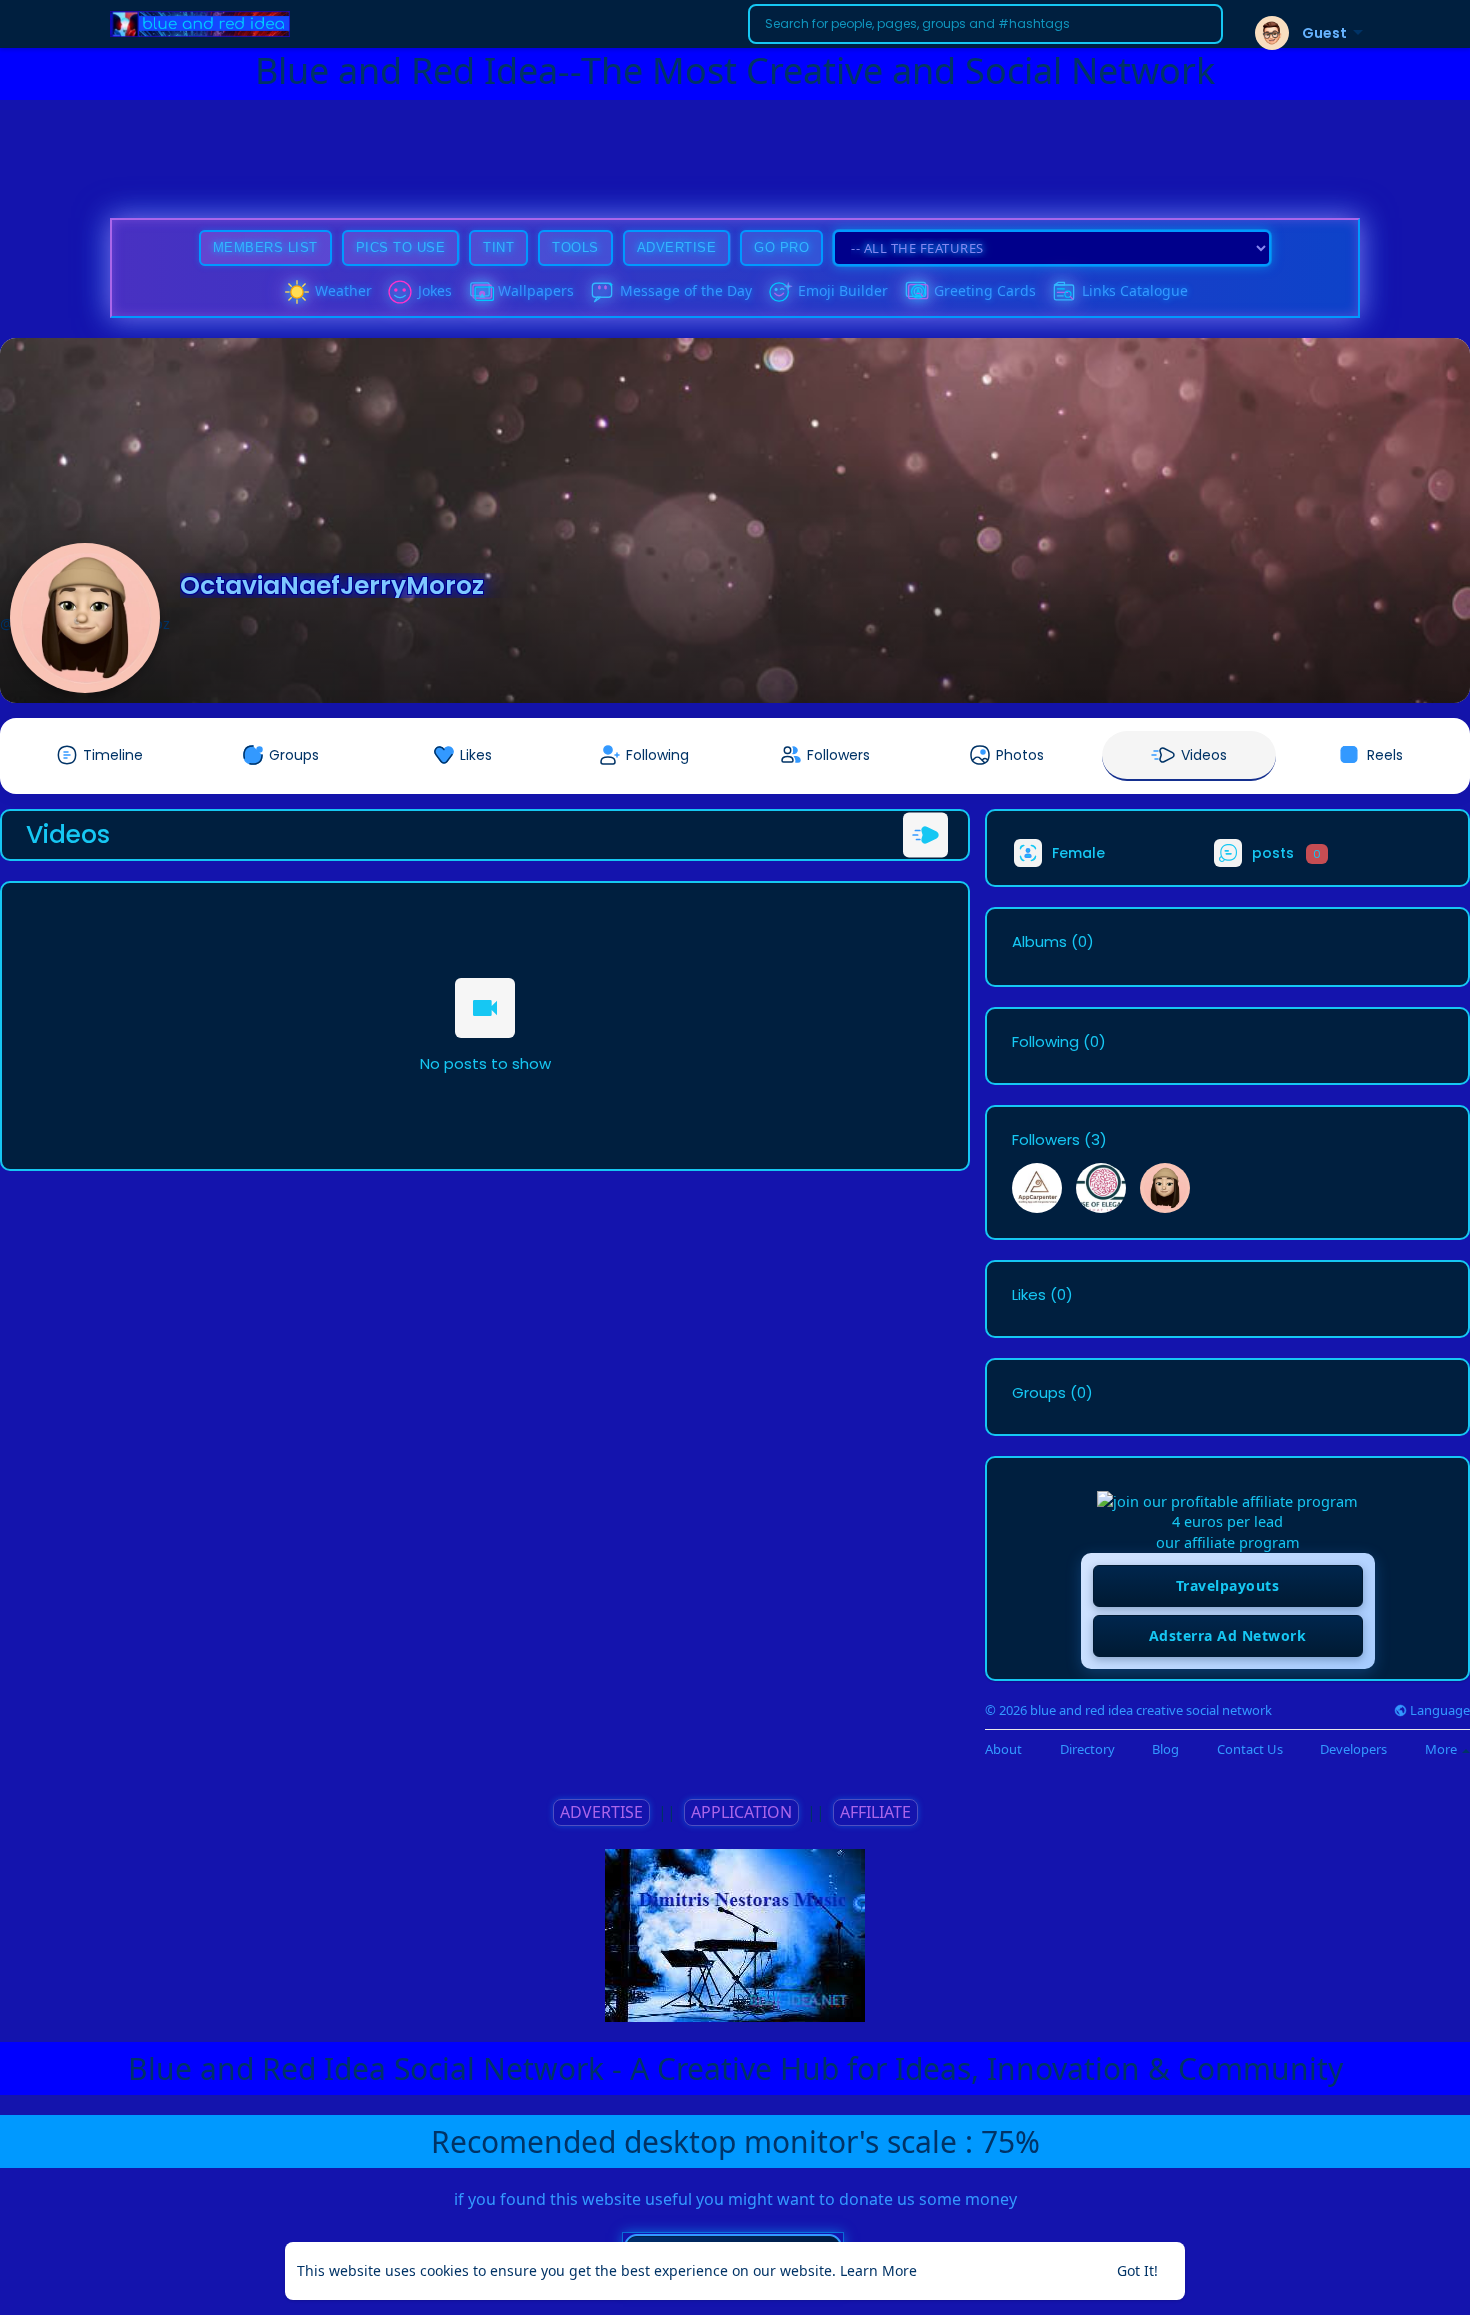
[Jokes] (400, 292)
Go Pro (781, 247)
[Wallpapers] (480, 292)
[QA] (916, 292)
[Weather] (297, 292)
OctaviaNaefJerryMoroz (332, 585)
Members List (265, 247)
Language (1438, 1710)
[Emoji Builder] (780, 292)
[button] (985, 24)
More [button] (1442, 1749)
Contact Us (1250, 1749)
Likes (1029, 1295)
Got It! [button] (1137, 2270)
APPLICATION (741, 1812)
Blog (1165, 1749)
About (1003, 1749)
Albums (1039, 942)
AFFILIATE (875, 1812)
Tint (498, 247)
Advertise (677, 247)
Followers (1046, 1140)
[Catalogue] (1064, 292)
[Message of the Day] (602, 292)
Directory (1087, 1749)
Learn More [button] (878, 2270)
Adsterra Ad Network (1228, 1635)
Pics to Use (401, 247)
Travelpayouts (1228, 1585)
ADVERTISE (601, 1812)
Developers (1353, 1749)
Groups (1039, 1393)
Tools (575, 247)
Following (1045, 1042)
